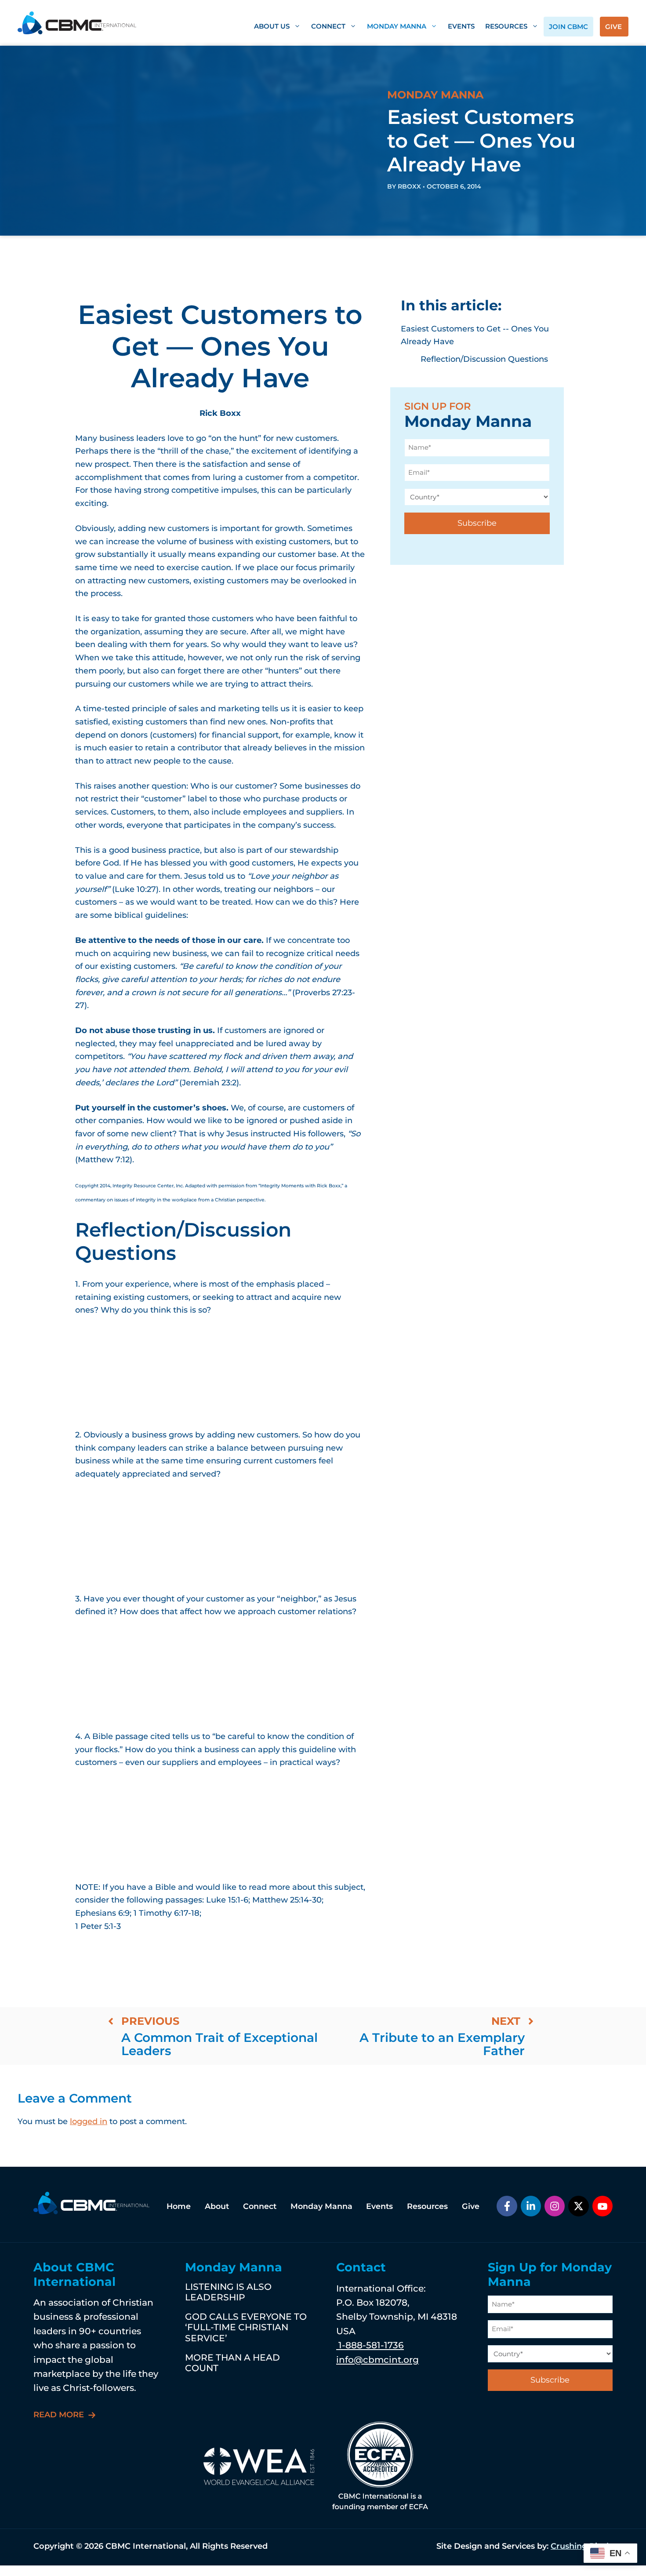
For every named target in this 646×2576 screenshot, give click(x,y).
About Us (272, 26)
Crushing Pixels (582, 2546)
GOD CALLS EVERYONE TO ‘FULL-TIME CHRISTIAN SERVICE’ (246, 2327)
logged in (89, 2121)
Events (461, 26)
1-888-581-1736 (370, 2345)
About (217, 2206)
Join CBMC (568, 27)
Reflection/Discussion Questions (484, 359)
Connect (328, 26)
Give (613, 27)
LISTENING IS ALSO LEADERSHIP (228, 2292)
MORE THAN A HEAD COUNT (232, 2363)
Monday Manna (397, 26)
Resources (506, 26)
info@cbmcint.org (377, 2360)
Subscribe (477, 523)
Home (179, 2206)
